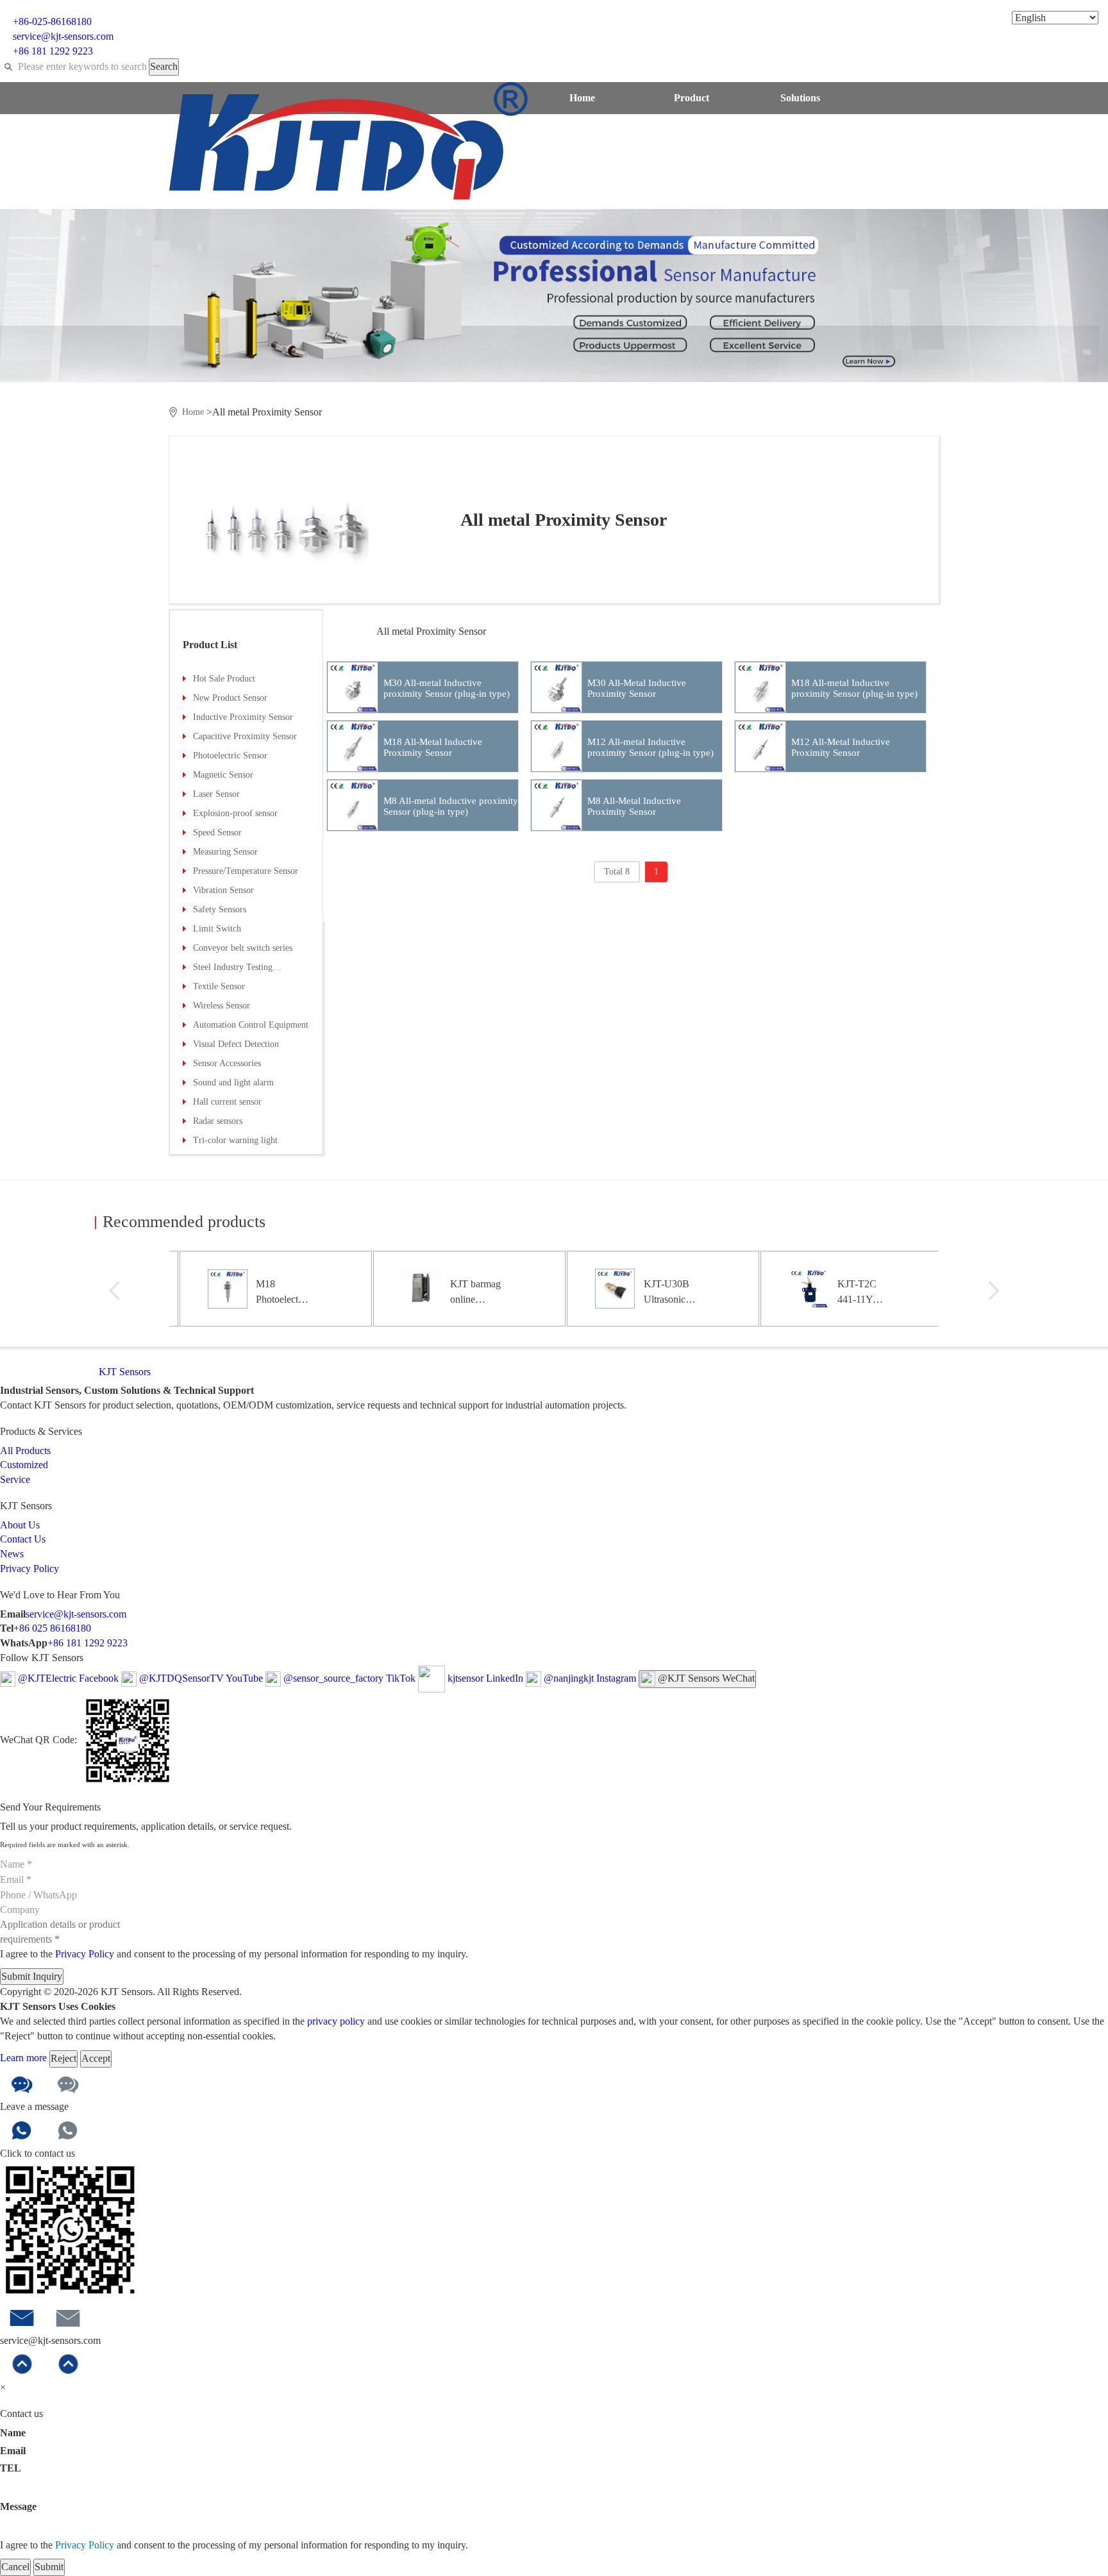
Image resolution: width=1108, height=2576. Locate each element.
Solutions (800, 98)
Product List (210, 645)
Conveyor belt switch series (243, 948)
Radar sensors (218, 1121)
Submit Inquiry (32, 1976)
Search (164, 66)
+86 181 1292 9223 (88, 1643)
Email (13, 2451)
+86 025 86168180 (52, 1628)
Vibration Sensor (223, 890)
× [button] (3, 2387)
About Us (801, 130)
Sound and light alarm (233, 1083)
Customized (582, 130)
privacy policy (336, 2021)
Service (692, 130)
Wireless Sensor (222, 1006)
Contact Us (582, 162)
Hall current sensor (227, 1102)
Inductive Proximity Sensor (243, 717)
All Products (25, 1451)
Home (582, 98)
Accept (96, 2058)
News (692, 162)
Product (692, 98)
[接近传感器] (299, 529)
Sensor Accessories (227, 1063)
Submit (49, 2567)
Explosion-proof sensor (235, 813)
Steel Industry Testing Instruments (233, 970)
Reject (63, 2058)
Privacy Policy (29, 1568)
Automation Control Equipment (251, 1025)
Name (13, 2433)
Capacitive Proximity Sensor (245, 736)
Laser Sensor (216, 794)
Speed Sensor (217, 832)
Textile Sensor (219, 986)
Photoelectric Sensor (230, 756)
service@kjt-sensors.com (76, 1614)
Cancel (15, 2567)
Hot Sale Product (224, 679)
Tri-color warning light (235, 1140)
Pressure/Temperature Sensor (246, 871)
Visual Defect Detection (236, 1044)
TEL (11, 2468)
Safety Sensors (220, 909)
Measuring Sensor (225, 852)
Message (18, 2506)
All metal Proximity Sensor (431, 631)
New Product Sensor (230, 698)
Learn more (25, 2058)
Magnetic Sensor (223, 775)
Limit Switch (217, 929)
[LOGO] (348, 139)
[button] (114, 1291)
